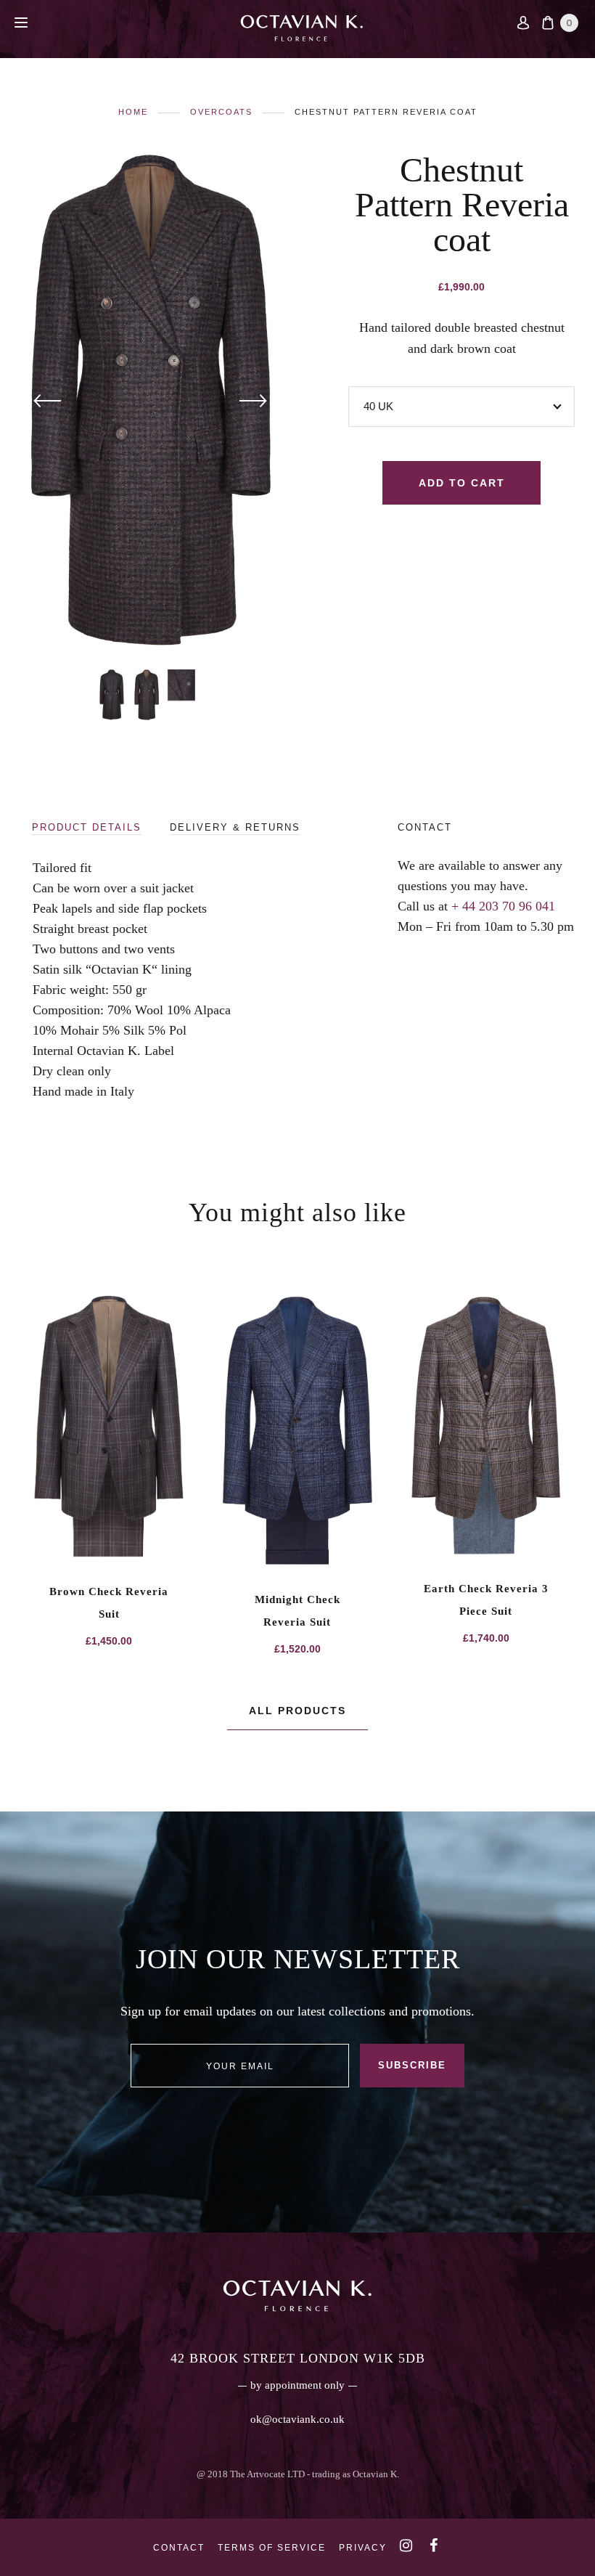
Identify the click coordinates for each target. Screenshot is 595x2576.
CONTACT (179, 2548)
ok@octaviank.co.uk (297, 2419)
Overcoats (221, 112)
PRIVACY (363, 2548)
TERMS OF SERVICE (272, 2548)
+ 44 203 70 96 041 (503, 906)
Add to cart (462, 483)
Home (133, 112)
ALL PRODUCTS (297, 1711)
